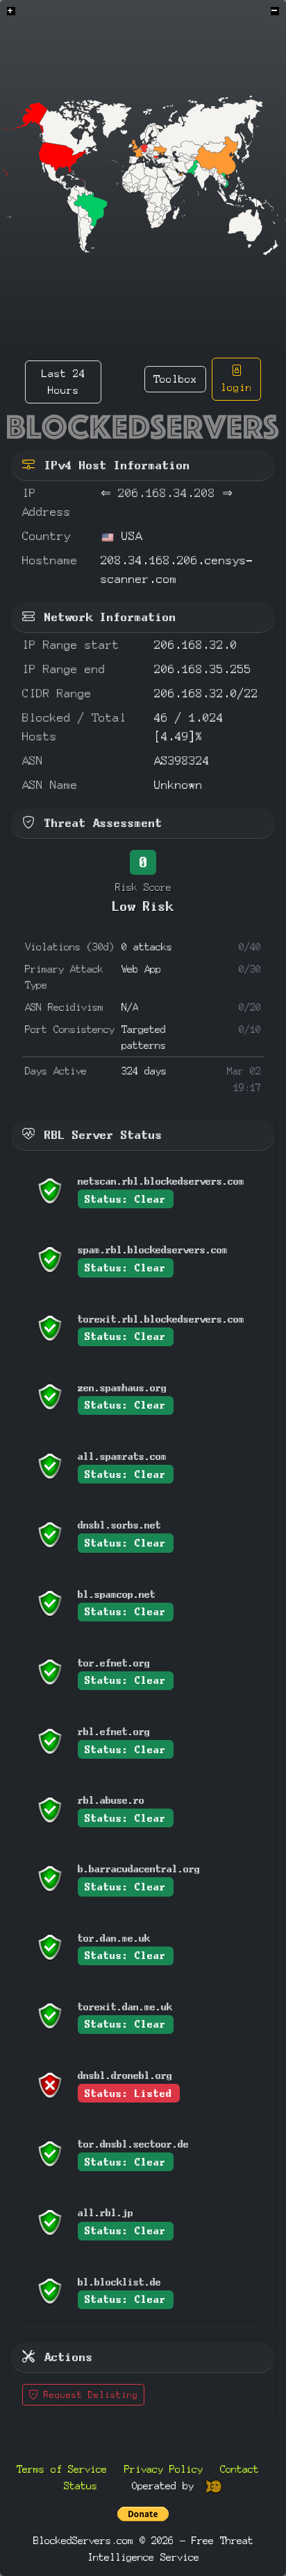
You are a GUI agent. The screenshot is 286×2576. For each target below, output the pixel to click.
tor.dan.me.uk (114, 1938)
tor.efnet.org (114, 1663)
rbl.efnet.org (114, 1731)
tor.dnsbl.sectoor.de (133, 2144)
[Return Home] (143, 427)
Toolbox (175, 379)
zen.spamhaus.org (122, 1387)
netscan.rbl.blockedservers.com (161, 1181)
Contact (239, 2469)
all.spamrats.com (122, 1456)
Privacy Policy (163, 2469)
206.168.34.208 (167, 493)
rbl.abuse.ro (111, 1800)
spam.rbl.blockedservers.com (153, 1250)
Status (81, 2486)
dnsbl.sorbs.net (119, 1525)
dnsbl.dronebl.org (125, 2075)
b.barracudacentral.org (139, 1869)
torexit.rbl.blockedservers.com (161, 1319)
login (236, 387)
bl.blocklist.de (119, 2282)
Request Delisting (88, 2395)
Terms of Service (62, 2469)
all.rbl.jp (106, 2212)
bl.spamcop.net (117, 1594)
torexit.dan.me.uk (125, 2007)
